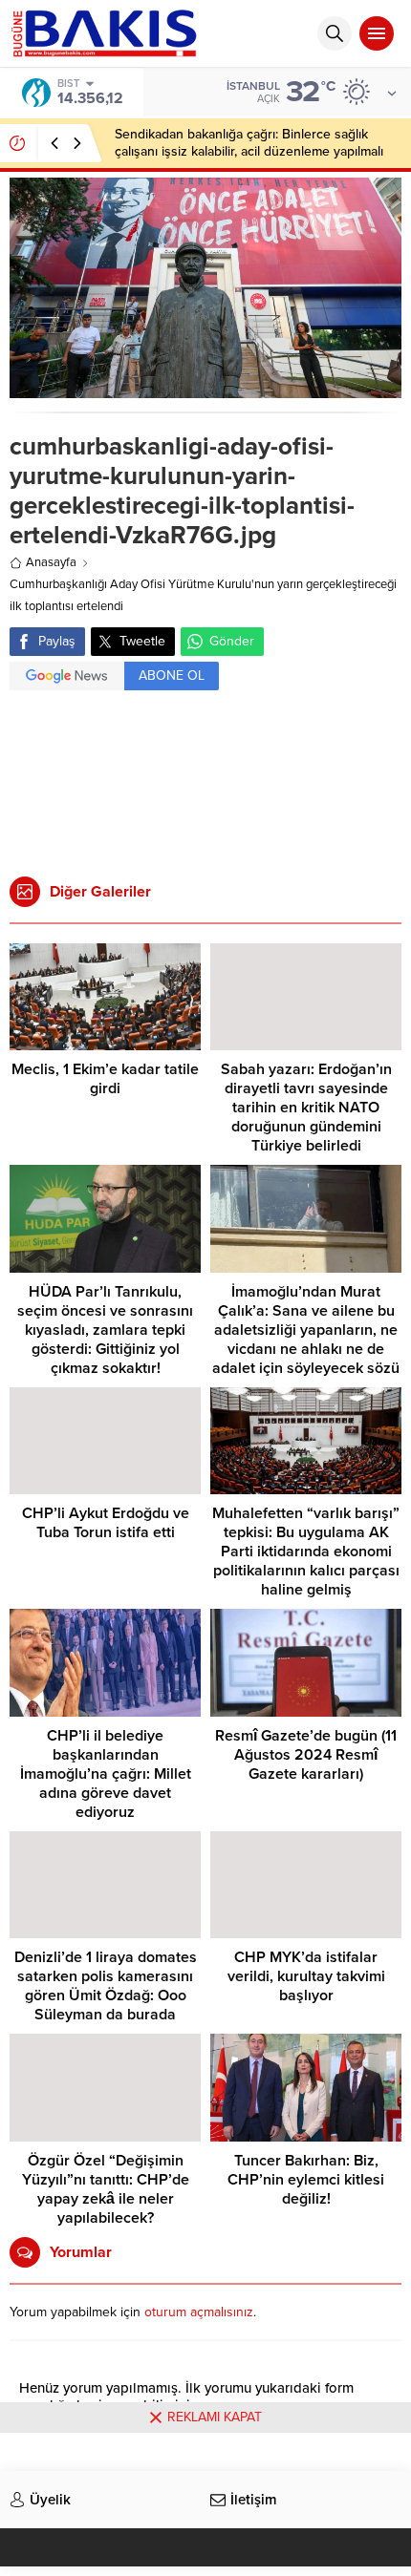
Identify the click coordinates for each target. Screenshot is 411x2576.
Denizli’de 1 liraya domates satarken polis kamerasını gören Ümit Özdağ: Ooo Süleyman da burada (106, 1986)
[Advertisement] (205, 776)
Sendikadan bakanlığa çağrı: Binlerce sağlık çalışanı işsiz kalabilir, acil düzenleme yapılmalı (249, 143)
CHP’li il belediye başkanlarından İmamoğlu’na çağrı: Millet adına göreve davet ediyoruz (106, 1774)
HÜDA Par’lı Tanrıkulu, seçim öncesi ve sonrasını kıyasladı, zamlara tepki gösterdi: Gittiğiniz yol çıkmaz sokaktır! (105, 1330)
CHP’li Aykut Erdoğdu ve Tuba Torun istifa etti (106, 1523)
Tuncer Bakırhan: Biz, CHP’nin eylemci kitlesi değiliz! (306, 2180)
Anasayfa (51, 562)
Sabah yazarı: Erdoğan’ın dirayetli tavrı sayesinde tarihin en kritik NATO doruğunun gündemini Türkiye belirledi (306, 1108)
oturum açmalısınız (199, 2312)
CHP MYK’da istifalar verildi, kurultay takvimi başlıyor (306, 1976)
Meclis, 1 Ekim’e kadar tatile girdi (105, 1079)
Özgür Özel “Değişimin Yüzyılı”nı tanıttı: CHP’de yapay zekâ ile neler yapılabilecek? (106, 2189)
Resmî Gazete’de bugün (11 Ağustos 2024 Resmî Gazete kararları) (306, 1755)
